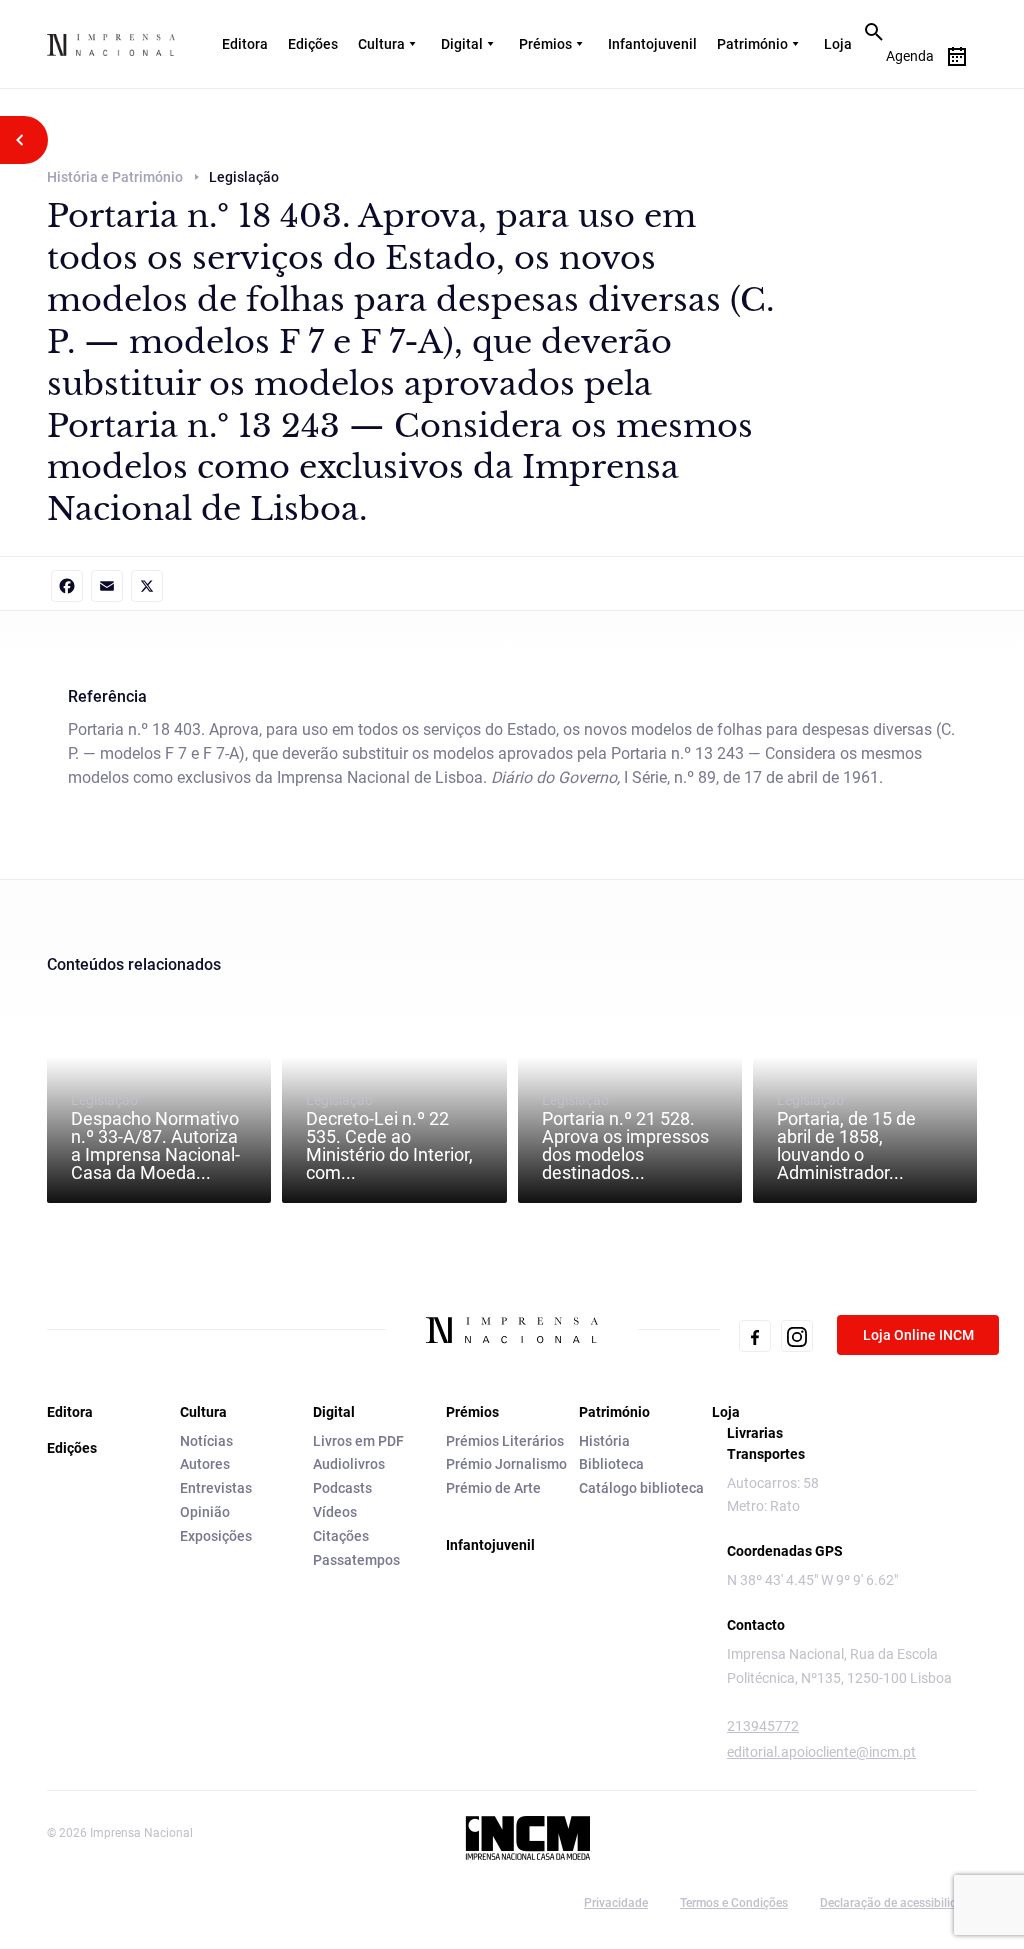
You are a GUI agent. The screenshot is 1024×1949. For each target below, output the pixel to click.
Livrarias (755, 1433)
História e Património (115, 177)
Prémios (545, 44)
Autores (205, 1464)
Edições (313, 44)
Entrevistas (216, 1488)
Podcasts (342, 1488)
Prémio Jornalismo (506, 1464)
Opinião (205, 1512)
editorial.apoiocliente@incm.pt (821, 1752)
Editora (245, 44)
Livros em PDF (358, 1441)
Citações (341, 1536)
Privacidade (616, 1903)
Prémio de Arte (493, 1488)
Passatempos (356, 1560)
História (604, 1441)
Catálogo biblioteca (641, 1488)
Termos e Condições (734, 1903)
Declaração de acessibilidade (898, 1903)
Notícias (206, 1441)
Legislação (155, 1137)
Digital (462, 44)
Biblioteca (611, 1464)
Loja (838, 44)
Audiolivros (349, 1464)
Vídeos (335, 1512)
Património (752, 44)
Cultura (381, 44)
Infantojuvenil (652, 44)
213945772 (763, 1726)
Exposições (216, 1536)
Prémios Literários (505, 1441)
